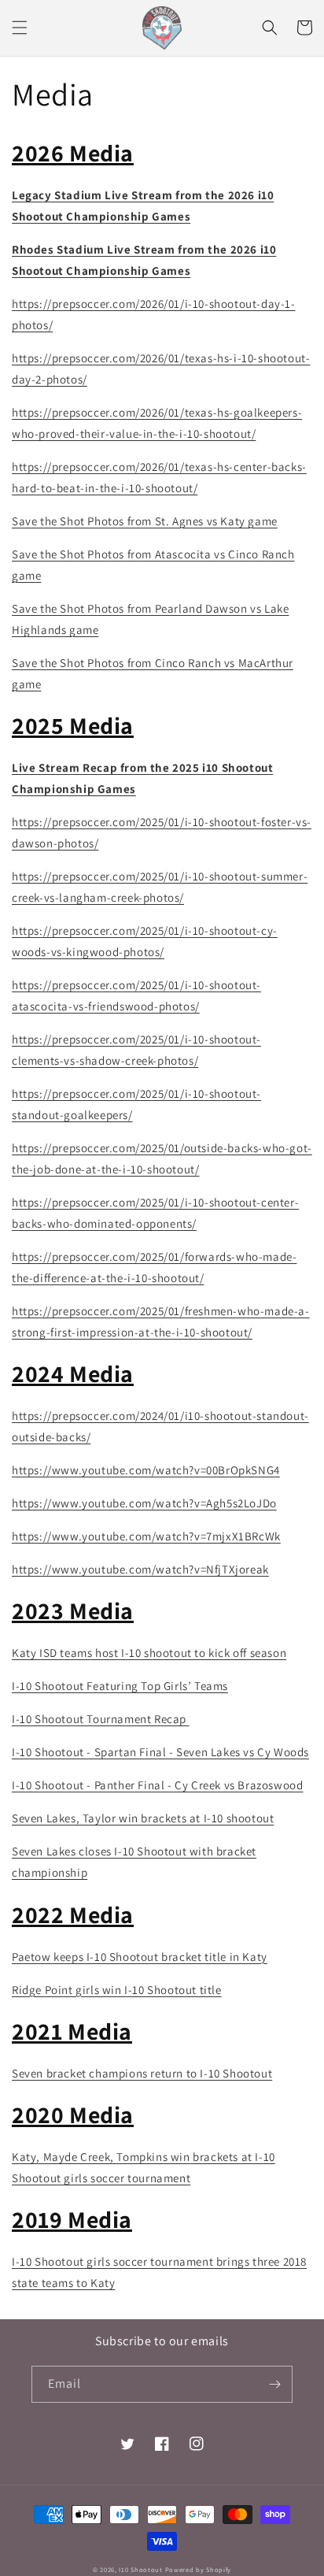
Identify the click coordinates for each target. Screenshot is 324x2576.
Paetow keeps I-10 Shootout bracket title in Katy (140, 1957)
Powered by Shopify (199, 2569)
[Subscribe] (274, 2384)
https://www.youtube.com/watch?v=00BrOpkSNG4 (146, 1470)
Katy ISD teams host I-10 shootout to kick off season (149, 1653)
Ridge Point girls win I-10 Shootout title (117, 1990)
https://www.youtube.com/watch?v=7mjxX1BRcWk (146, 1536)
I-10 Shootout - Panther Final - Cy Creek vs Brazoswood (157, 1785)
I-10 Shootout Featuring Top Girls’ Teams (120, 1686)
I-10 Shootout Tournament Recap (101, 1719)
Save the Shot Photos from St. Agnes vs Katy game (145, 521)
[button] (20, 28)
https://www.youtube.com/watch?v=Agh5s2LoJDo (144, 1503)
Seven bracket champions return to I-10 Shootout (142, 2073)
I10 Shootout (140, 2569)
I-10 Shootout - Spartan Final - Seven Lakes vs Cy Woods (160, 1752)
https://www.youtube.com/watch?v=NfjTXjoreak (140, 1569)
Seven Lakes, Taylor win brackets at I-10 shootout (143, 1818)
